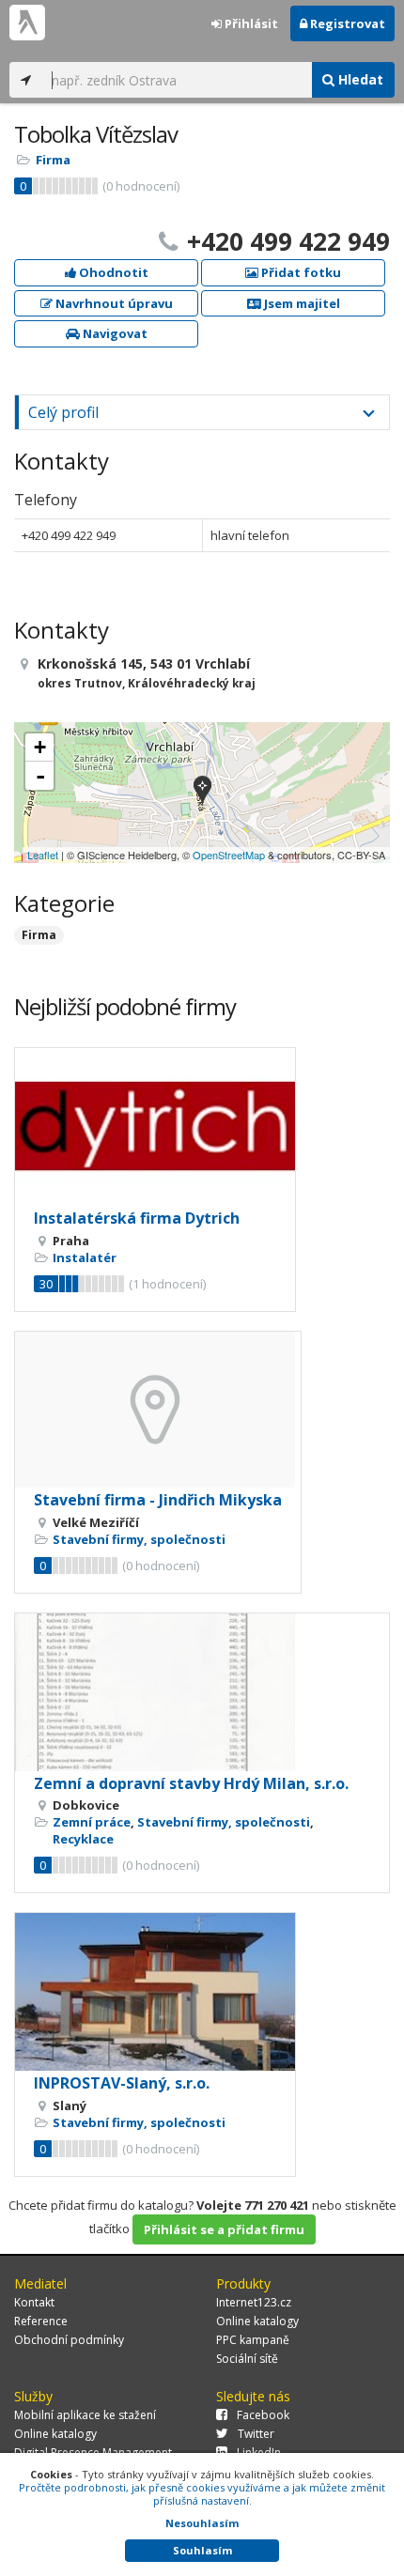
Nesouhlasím (202, 2523)
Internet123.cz (254, 2302)
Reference (41, 2321)
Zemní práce (92, 1822)
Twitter (256, 2434)
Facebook (263, 2415)
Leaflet (43, 855)
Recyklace (83, 1839)
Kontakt (34, 2302)
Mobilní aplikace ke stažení (85, 2415)
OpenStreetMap (229, 855)
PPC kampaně (253, 2340)
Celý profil (63, 412)
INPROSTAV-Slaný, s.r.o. (122, 2083)
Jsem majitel (301, 303)
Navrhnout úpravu (113, 303)
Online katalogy (257, 2321)
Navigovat (114, 333)
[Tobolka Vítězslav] (202, 792)
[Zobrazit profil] (155, 1127)
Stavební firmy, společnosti (139, 1539)
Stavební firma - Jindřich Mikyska (158, 1500)
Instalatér (85, 1257)
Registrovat (346, 23)
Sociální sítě (247, 2359)
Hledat (359, 79)
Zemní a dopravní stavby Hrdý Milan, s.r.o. (191, 1783)
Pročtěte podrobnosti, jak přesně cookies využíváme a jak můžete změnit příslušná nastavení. (202, 2494)
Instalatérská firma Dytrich (137, 1218)
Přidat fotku (300, 272)
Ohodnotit (112, 272)
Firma (53, 160)
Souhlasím (202, 2550)
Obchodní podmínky (69, 2340)
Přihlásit (250, 23)
